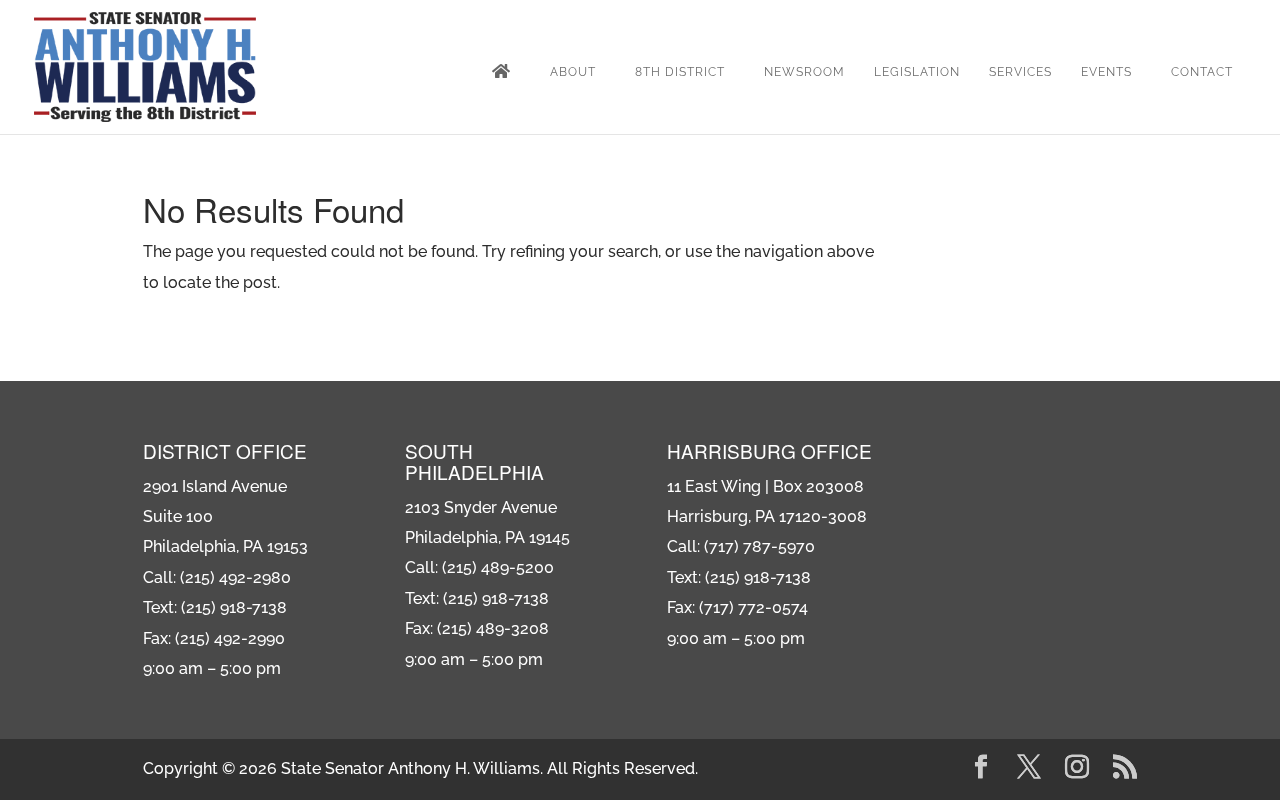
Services (1020, 72)
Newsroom (804, 72)
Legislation (917, 72)
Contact (1202, 72)
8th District (680, 72)
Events (1106, 72)
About (573, 72)
